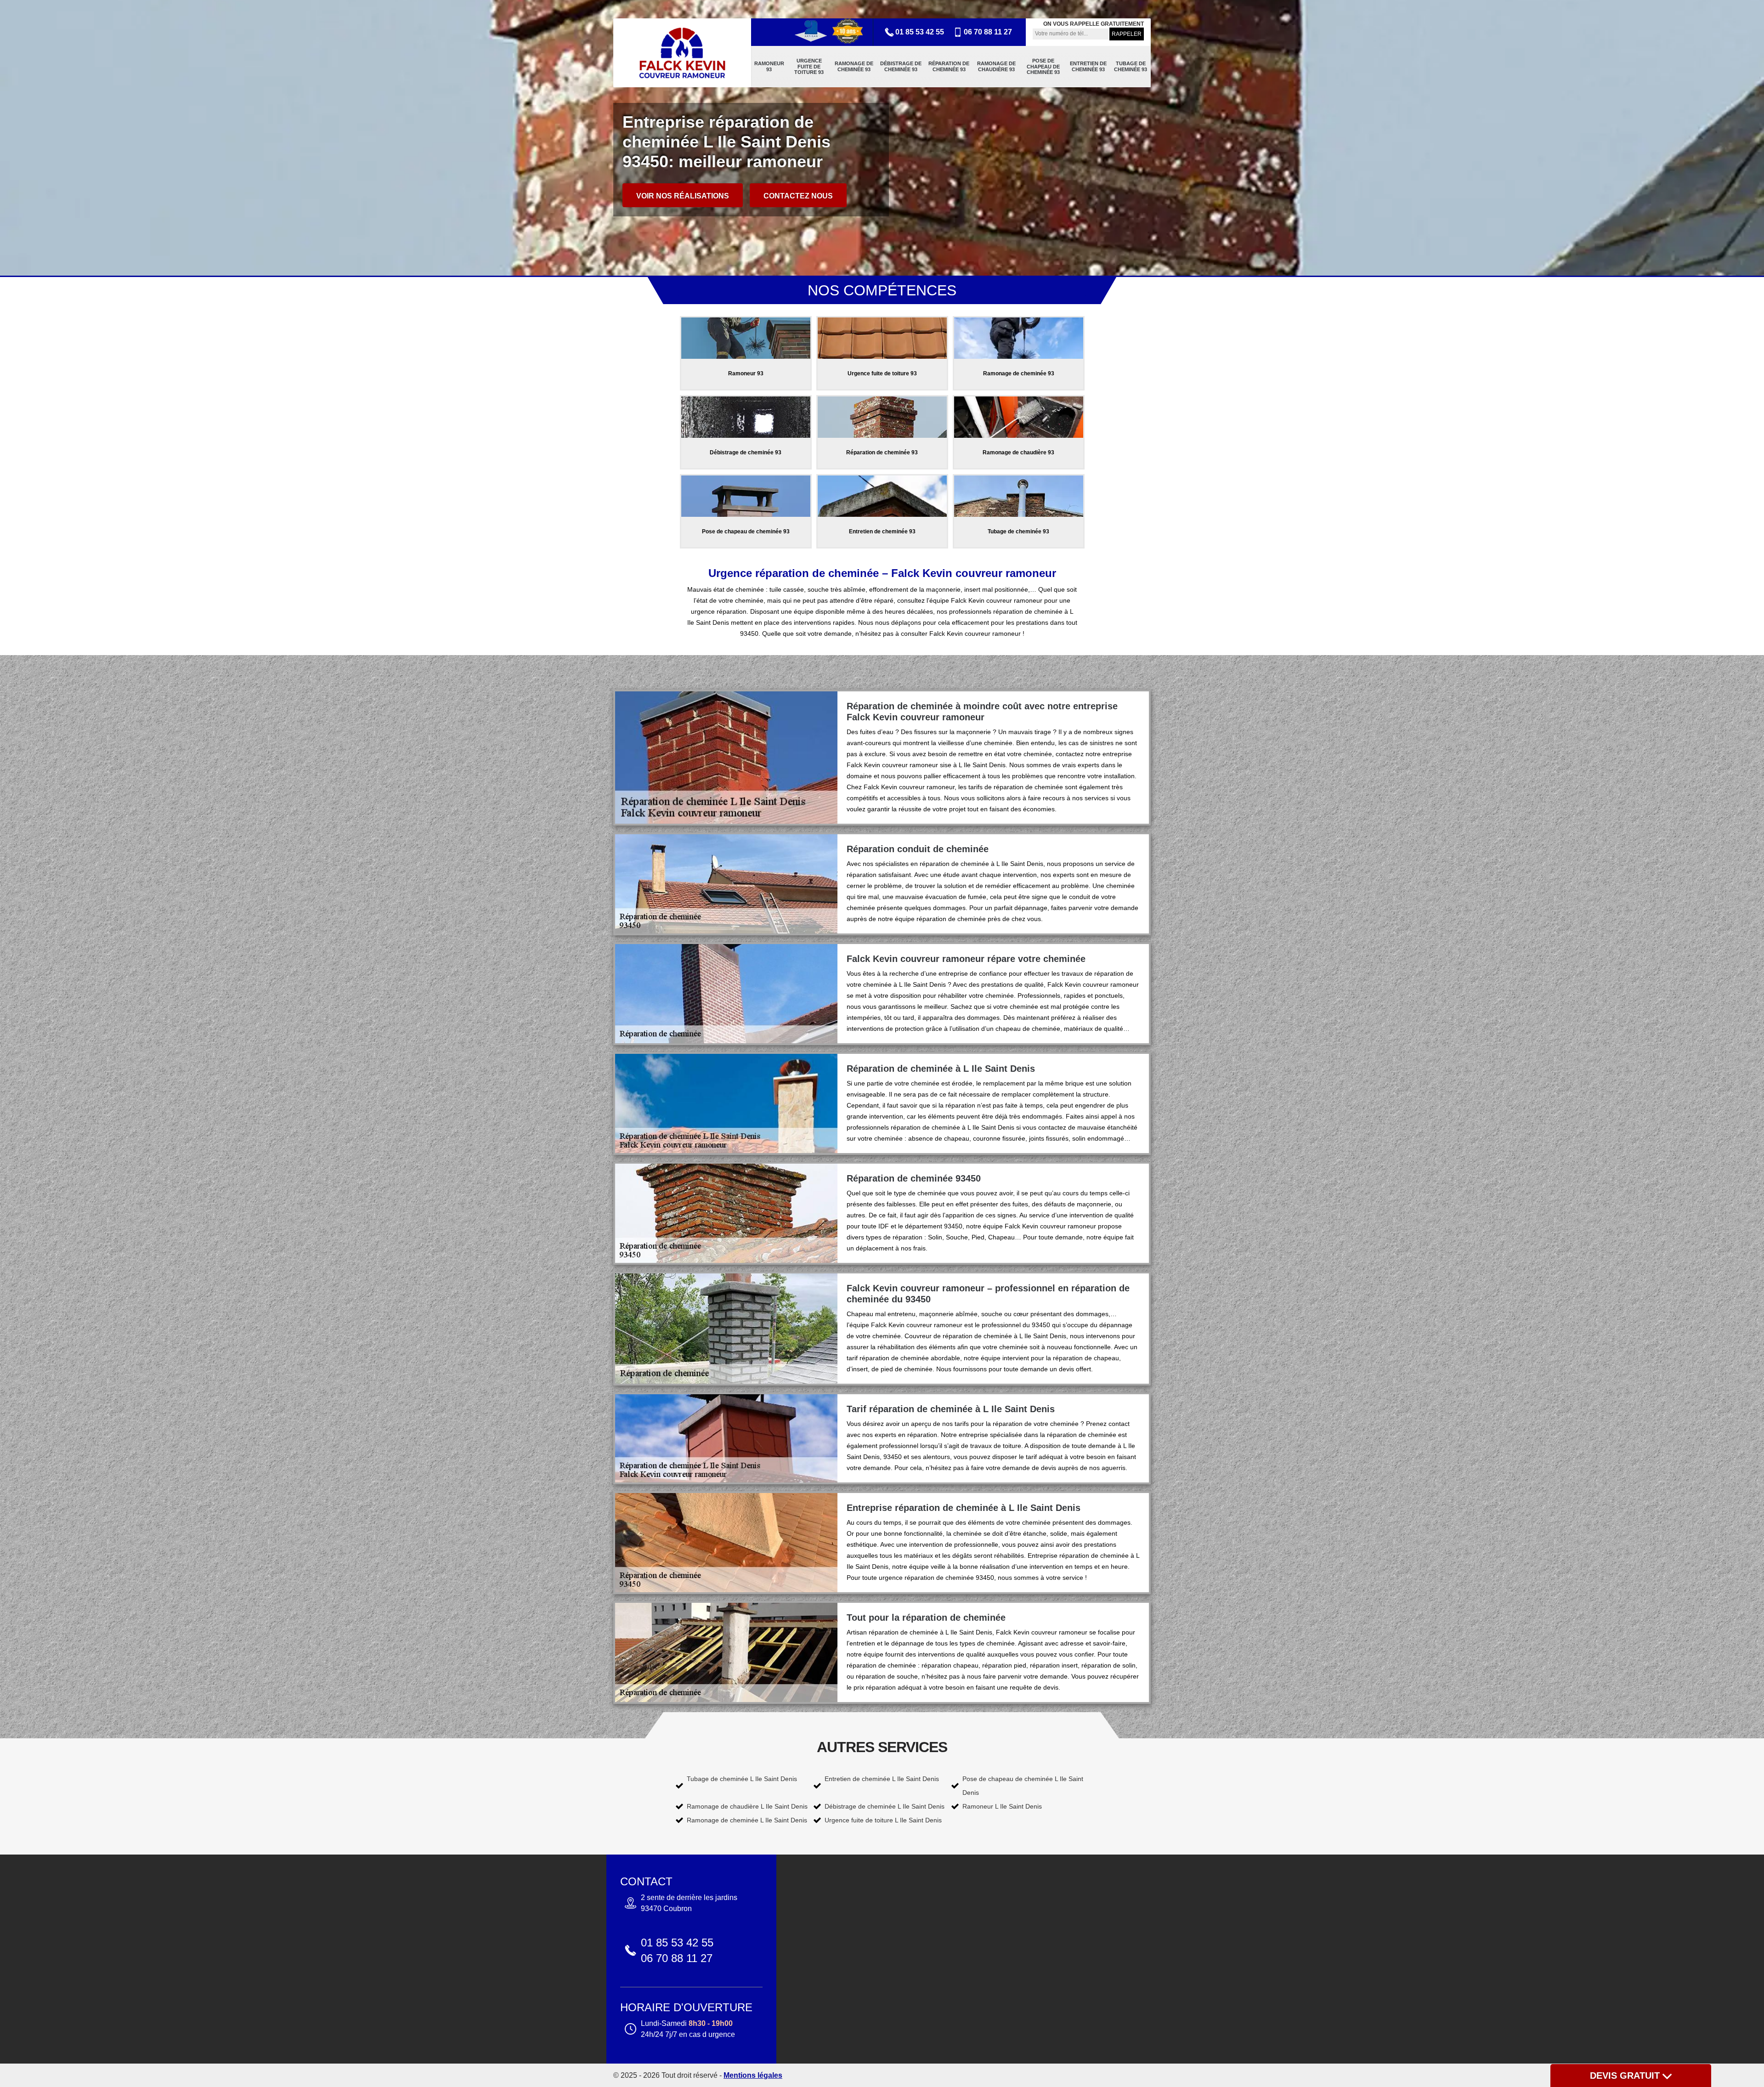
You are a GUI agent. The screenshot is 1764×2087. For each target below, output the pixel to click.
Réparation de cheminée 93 (949, 66)
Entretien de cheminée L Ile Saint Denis (882, 1779)
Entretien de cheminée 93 (1088, 66)
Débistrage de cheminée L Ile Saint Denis (885, 1806)
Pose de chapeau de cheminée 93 (1043, 66)
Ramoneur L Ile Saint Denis (1002, 1806)
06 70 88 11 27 (988, 32)
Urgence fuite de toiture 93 (809, 66)
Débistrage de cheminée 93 (901, 66)
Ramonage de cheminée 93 (854, 66)
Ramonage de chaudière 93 (996, 66)
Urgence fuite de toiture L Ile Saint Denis (883, 1820)
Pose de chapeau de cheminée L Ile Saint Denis (1023, 1786)
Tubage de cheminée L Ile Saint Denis (742, 1779)
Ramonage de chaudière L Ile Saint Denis (747, 1806)
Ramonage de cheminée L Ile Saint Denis (747, 1820)
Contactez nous (798, 196)
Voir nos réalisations (683, 196)
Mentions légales (753, 2075)
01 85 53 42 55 (920, 32)
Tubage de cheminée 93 (1131, 66)
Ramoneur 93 (769, 66)
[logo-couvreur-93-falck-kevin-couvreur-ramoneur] (682, 53)
